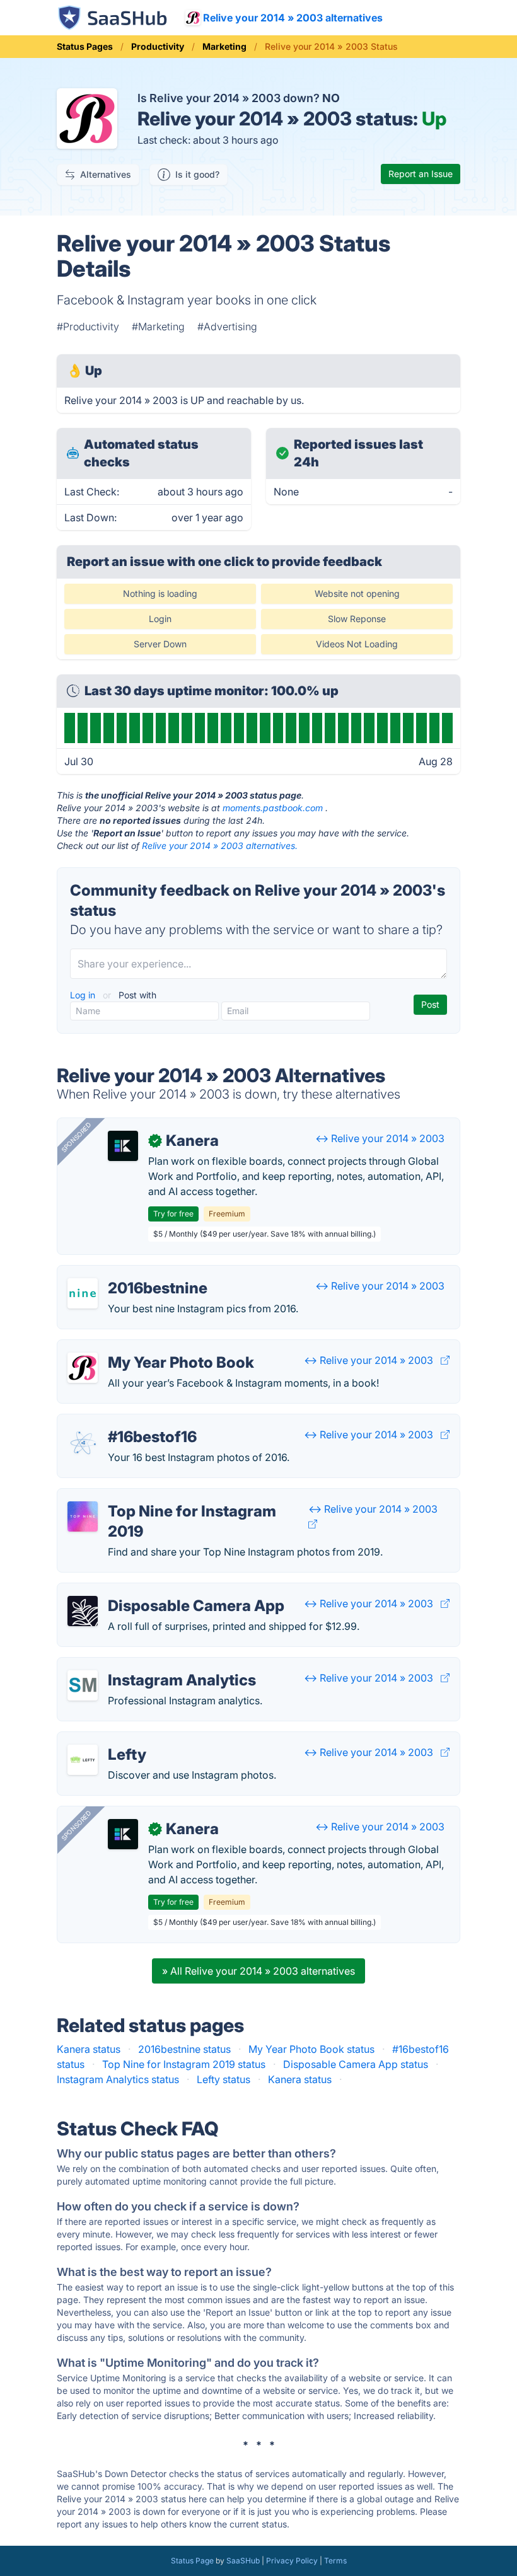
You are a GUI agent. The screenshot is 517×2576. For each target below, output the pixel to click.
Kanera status (89, 2049)
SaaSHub (243, 2561)
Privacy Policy (292, 2561)
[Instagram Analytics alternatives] (83, 1685)
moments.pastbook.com (273, 808)
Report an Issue (421, 174)
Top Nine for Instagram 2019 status (184, 2064)
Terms (335, 2561)
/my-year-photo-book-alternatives (148, 1348)
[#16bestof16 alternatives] (83, 1442)
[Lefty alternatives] (83, 1760)
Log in (84, 995)
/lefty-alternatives (108, 1740)
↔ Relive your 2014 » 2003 (380, 1138)
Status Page (192, 2561)
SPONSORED (76, 1137)
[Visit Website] (445, 1360)
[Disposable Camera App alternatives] (83, 1611)
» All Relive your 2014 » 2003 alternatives (258, 1971)
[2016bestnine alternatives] (83, 1293)
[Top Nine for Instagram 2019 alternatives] (83, 1516)
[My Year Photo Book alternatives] (83, 1368)
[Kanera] (123, 1146)
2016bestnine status (184, 2049)
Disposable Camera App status (356, 2064)
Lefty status (224, 2079)
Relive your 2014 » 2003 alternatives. (220, 846)
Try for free (173, 1214)
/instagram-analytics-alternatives (145, 1665)
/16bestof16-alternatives (124, 1422)
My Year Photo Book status (311, 2049)
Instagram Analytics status (118, 2079)
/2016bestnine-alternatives (130, 1273)
